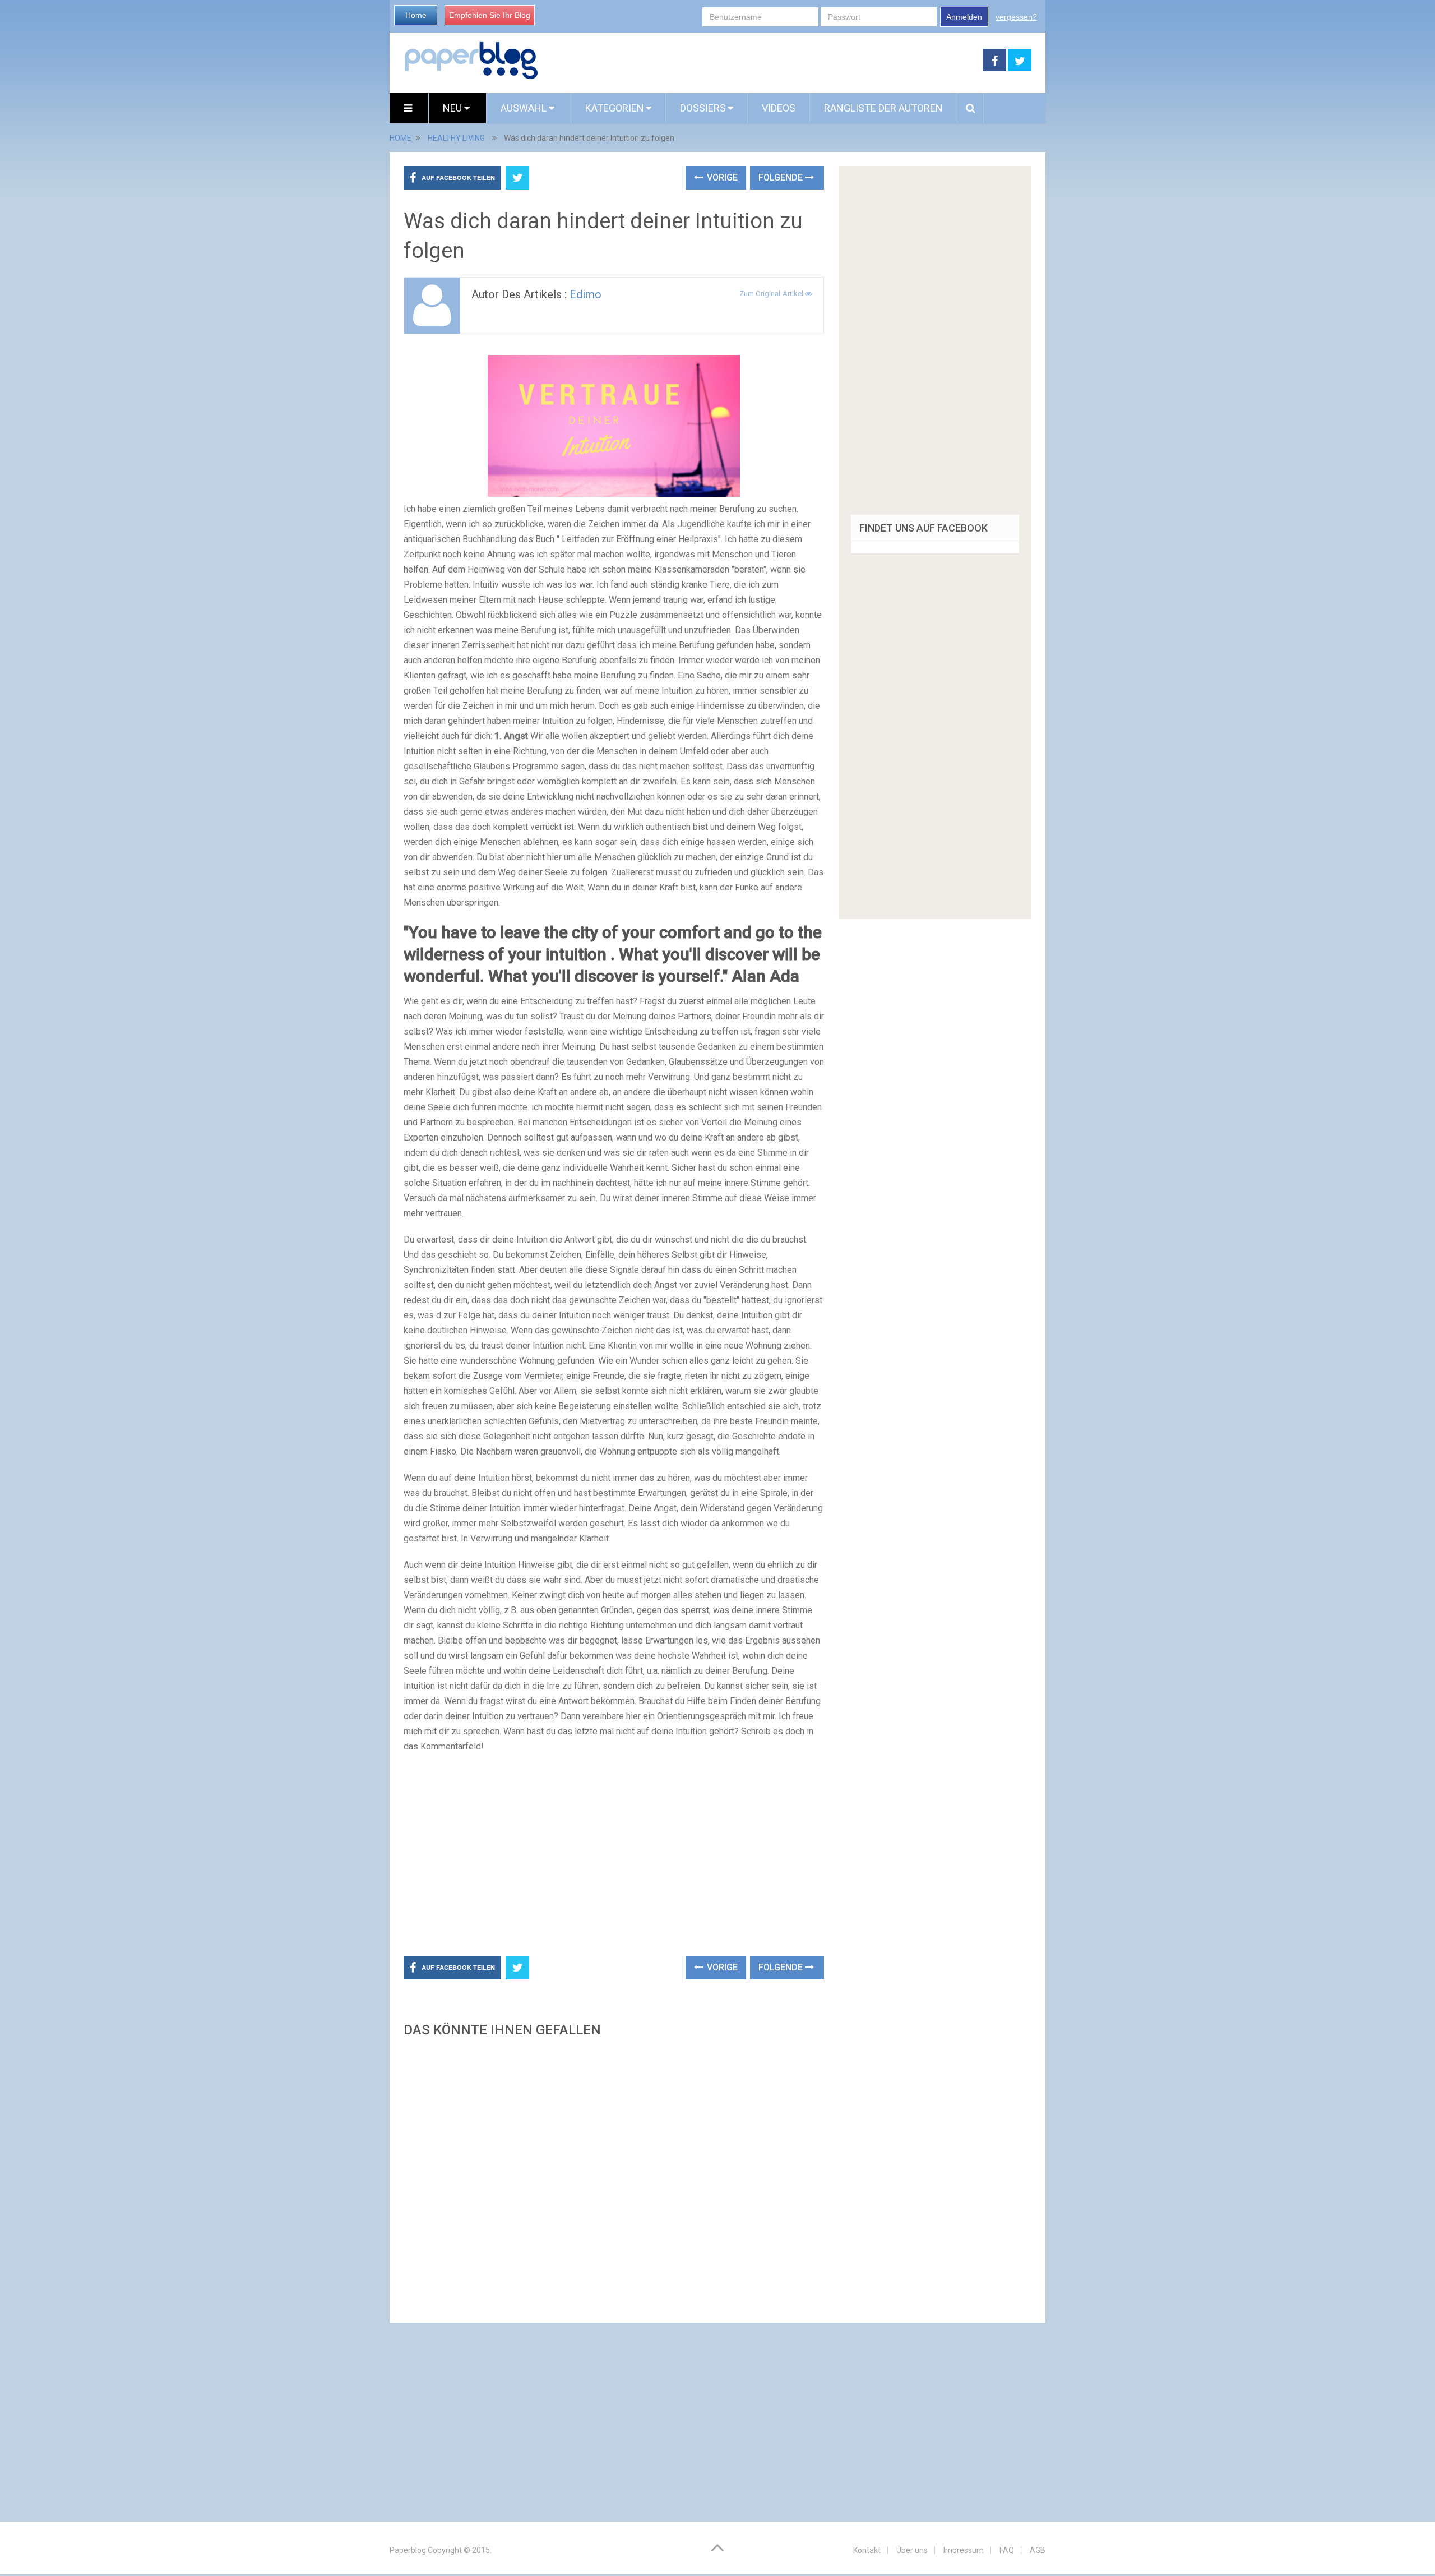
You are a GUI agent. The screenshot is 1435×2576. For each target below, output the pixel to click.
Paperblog (408, 2550)
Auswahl (525, 108)
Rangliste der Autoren (883, 108)
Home (416, 15)
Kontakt (867, 2550)
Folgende (782, 177)
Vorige (721, 177)
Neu (453, 108)
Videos (779, 108)
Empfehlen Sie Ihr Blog (490, 15)
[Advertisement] (761, 61)
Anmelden (964, 17)
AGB (1038, 2550)
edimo (585, 294)
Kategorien (615, 108)
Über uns (912, 2550)
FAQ (1007, 2550)
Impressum (964, 2550)
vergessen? (1016, 17)
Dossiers (703, 108)
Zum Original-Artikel (772, 294)
